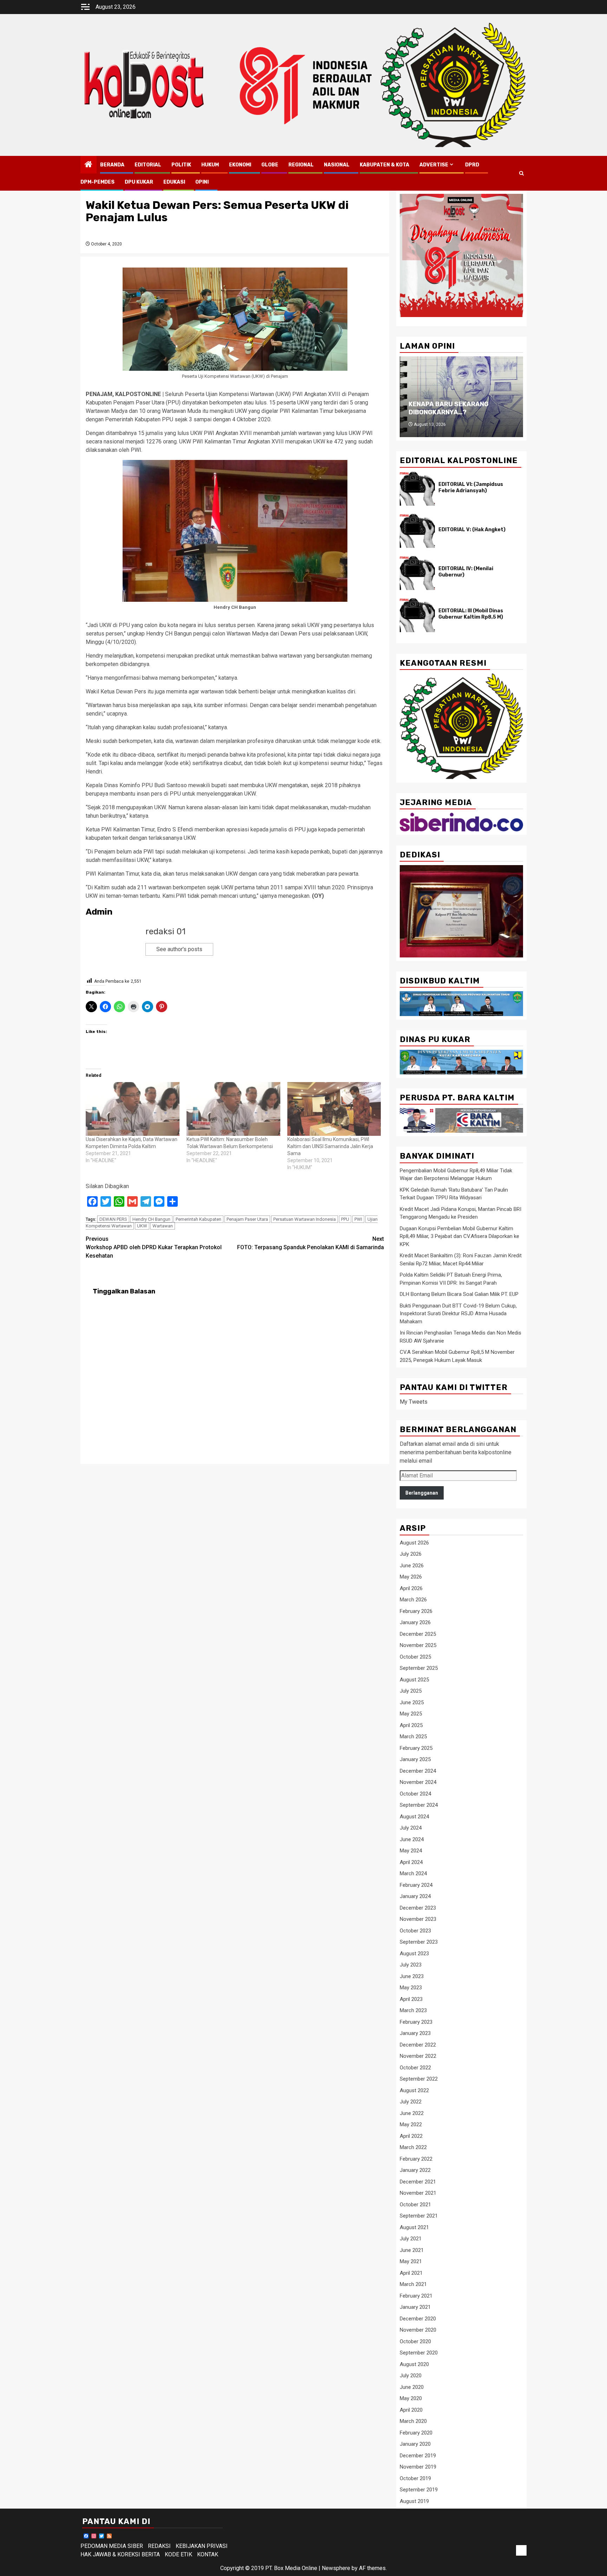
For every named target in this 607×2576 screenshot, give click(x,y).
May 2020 (411, 2398)
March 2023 (413, 2010)
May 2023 (411, 1988)
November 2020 (418, 2330)
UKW (142, 1226)
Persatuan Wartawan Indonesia (305, 1219)
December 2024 (418, 1771)
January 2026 (415, 1622)
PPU (345, 1219)
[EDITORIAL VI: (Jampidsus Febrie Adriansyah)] (417, 489)
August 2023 (414, 1954)
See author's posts (179, 949)
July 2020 (411, 2376)
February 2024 (416, 1885)
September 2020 (419, 2353)
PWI (358, 1219)
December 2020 (418, 2319)
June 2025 (412, 1702)
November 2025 (418, 1645)
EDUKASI (174, 182)
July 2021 (411, 2239)
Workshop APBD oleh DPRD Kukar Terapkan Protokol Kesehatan (154, 1247)
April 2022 (411, 2136)
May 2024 (411, 1851)
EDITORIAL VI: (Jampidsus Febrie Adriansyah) (471, 487)
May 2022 (411, 2124)
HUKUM (210, 165)
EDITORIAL (148, 165)
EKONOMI (240, 165)
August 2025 (414, 1680)
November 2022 (418, 2056)
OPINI (202, 182)
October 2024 (415, 1794)
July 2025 (411, 1691)
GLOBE (270, 165)
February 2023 (416, 2022)
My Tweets (414, 1402)
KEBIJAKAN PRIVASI (202, 2546)
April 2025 (411, 1725)
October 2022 (415, 2068)
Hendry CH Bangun (151, 1219)
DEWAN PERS (113, 1219)
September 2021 (419, 2216)
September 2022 (419, 2079)
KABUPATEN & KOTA (384, 165)
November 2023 (418, 1919)
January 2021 (415, 2307)
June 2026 (412, 1566)
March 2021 (413, 2284)
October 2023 (415, 1931)
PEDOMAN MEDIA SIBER (112, 2546)
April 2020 (411, 2410)
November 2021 (418, 2193)
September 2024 (419, 1805)
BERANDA (112, 165)
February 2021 (416, 2296)
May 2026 (411, 1577)
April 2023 (411, 1999)
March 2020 (413, 2421)
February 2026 (416, 1611)
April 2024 (411, 1862)
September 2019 (419, 2490)
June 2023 (412, 1976)
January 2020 (415, 2444)
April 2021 (411, 2273)
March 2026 (413, 1600)
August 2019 (414, 2501)
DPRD (472, 165)
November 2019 (418, 2467)
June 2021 (412, 2250)
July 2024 (411, 1828)
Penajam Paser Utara (247, 1219)
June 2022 (412, 2113)
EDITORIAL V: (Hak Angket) (472, 530)
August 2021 (414, 2227)
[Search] (521, 173)
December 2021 (418, 2182)
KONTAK (208, 2554)
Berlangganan (422, 1493)
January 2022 (415, 2170)
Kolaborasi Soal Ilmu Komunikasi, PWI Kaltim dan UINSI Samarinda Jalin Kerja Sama (330, 1146)
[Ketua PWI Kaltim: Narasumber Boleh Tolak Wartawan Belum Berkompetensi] (233, 1109)
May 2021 (411, 2261)
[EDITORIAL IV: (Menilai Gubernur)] (417, 573)
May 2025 (411, 1714)
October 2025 (415, 1657)
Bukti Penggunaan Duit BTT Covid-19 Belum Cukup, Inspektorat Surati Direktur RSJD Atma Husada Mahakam (458, 1314)
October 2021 (415, 2205)
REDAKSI (159, 2546)
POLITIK (181, 165)
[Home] (89, 165)
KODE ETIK (178, 2554)
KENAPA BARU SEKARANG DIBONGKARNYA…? (449, 408)
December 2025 (418, 1634)
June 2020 (412, 2387)
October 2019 (415, 2478)
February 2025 (416, 1748)
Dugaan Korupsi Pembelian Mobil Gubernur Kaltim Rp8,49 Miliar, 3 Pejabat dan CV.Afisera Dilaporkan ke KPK (459, 1236)
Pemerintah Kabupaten (198, 1219)
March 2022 (413, 2147)
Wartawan (163, 1226)
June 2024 (412, 1839)
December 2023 (418, 1908)
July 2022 (411, 2102)
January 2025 (415, 1759)
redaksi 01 (165, 931)
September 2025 (419, 1668)
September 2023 (419, 1942)
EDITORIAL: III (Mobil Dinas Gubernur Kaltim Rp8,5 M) (471, 614)
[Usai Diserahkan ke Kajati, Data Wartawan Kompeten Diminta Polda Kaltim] (133, 1109)
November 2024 (418, 1782)
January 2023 (415, 2033)
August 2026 (414, 1543)
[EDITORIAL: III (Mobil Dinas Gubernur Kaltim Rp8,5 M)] (417, 615)
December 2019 (418, 2456)
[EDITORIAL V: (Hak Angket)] (417, 531)
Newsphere (336, 2568)
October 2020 (415, 2341)
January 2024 (415, 1896)
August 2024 (414, 1817)
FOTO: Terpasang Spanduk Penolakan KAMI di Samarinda (311, 1243)
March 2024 (413, 1873)
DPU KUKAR (139, 182)
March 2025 (413, 1737)
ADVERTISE (434, 165)
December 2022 (418, 2045)
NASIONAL (337, 165)
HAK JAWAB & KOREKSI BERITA (120, 2554)
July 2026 (411, 1554)
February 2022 (416, 2159)
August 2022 (414, 2090)
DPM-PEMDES (97, 182)
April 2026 (411, 1588)
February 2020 (416, 2433)
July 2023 (411, 1965)
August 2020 (414, 2364)
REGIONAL (301, 165)
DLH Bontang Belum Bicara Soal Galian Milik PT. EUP (459, 1294)
